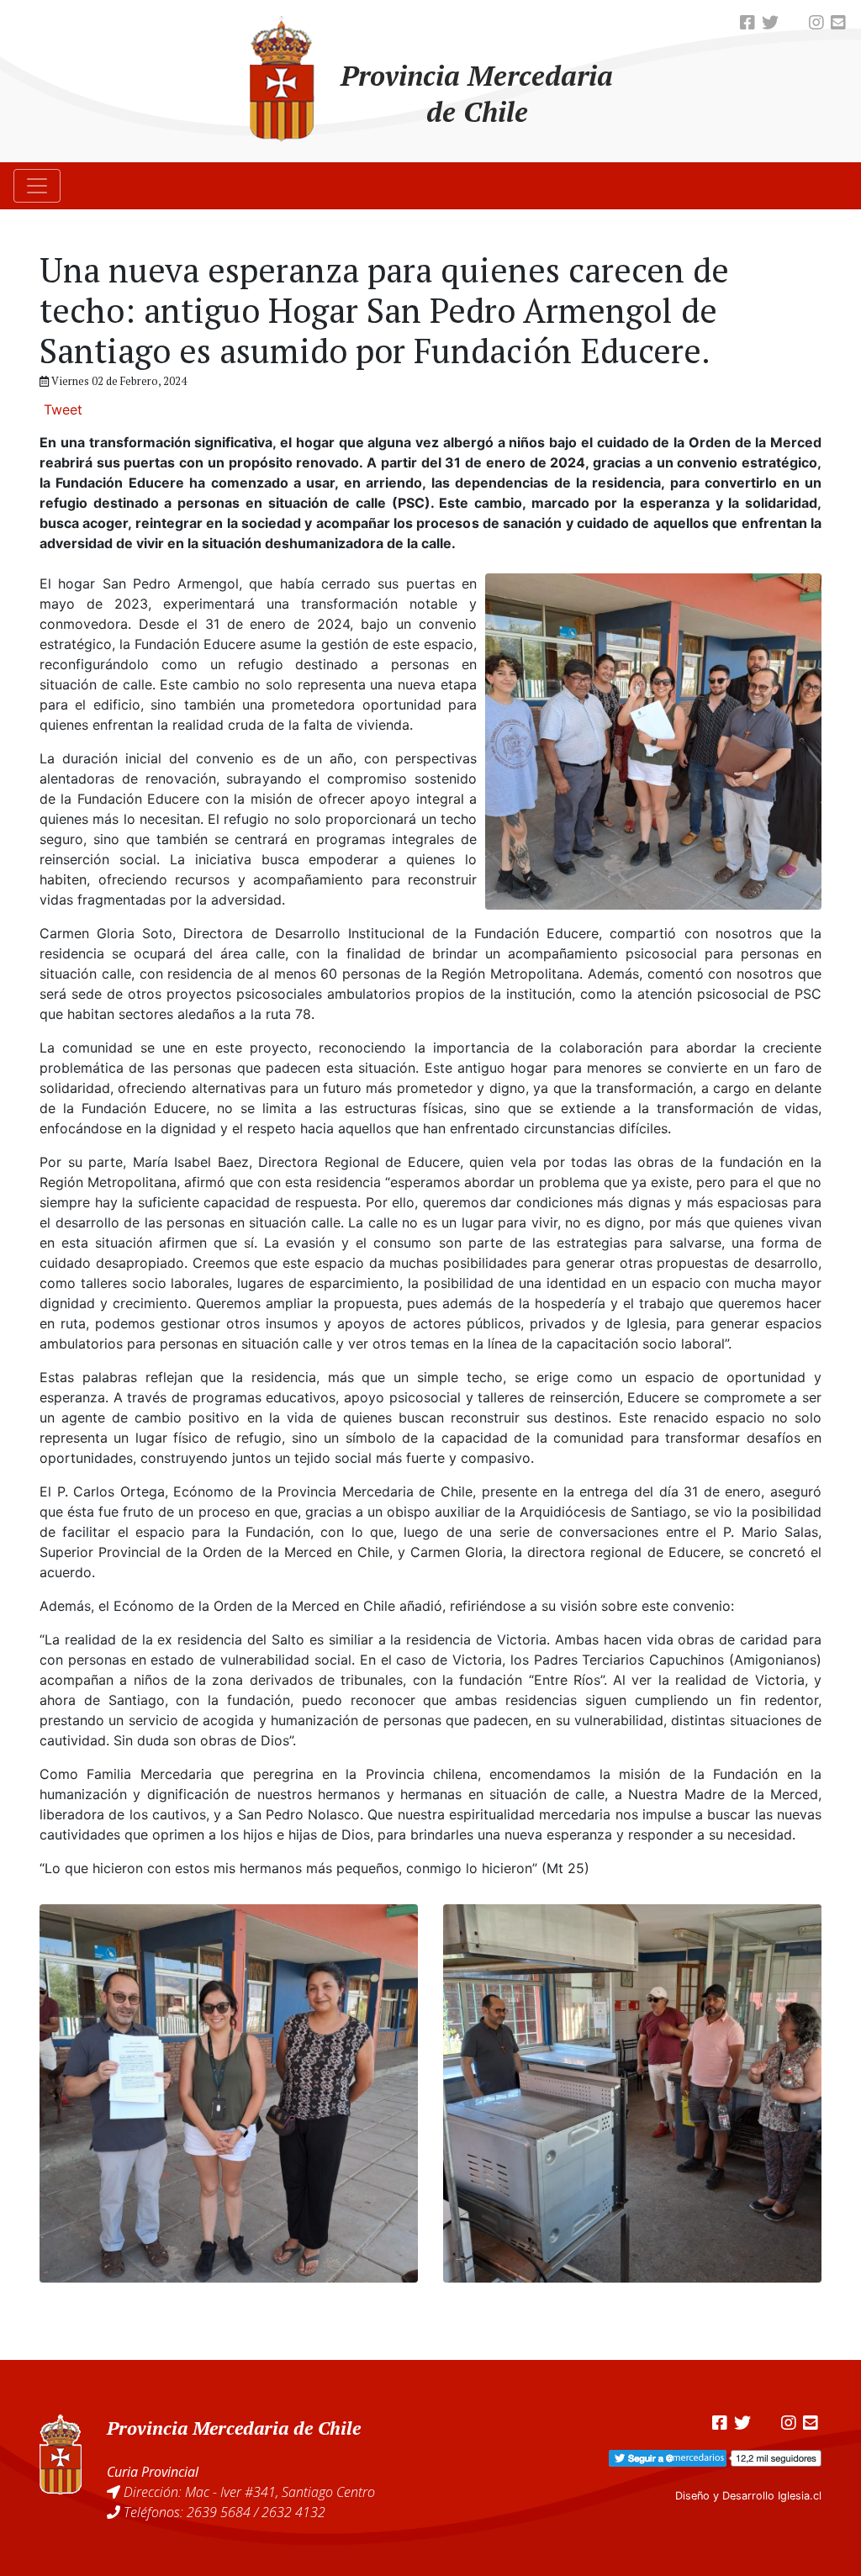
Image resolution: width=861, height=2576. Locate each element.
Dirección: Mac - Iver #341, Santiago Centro (249, 2492)
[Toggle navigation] (37, 186)
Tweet (63, 409)
